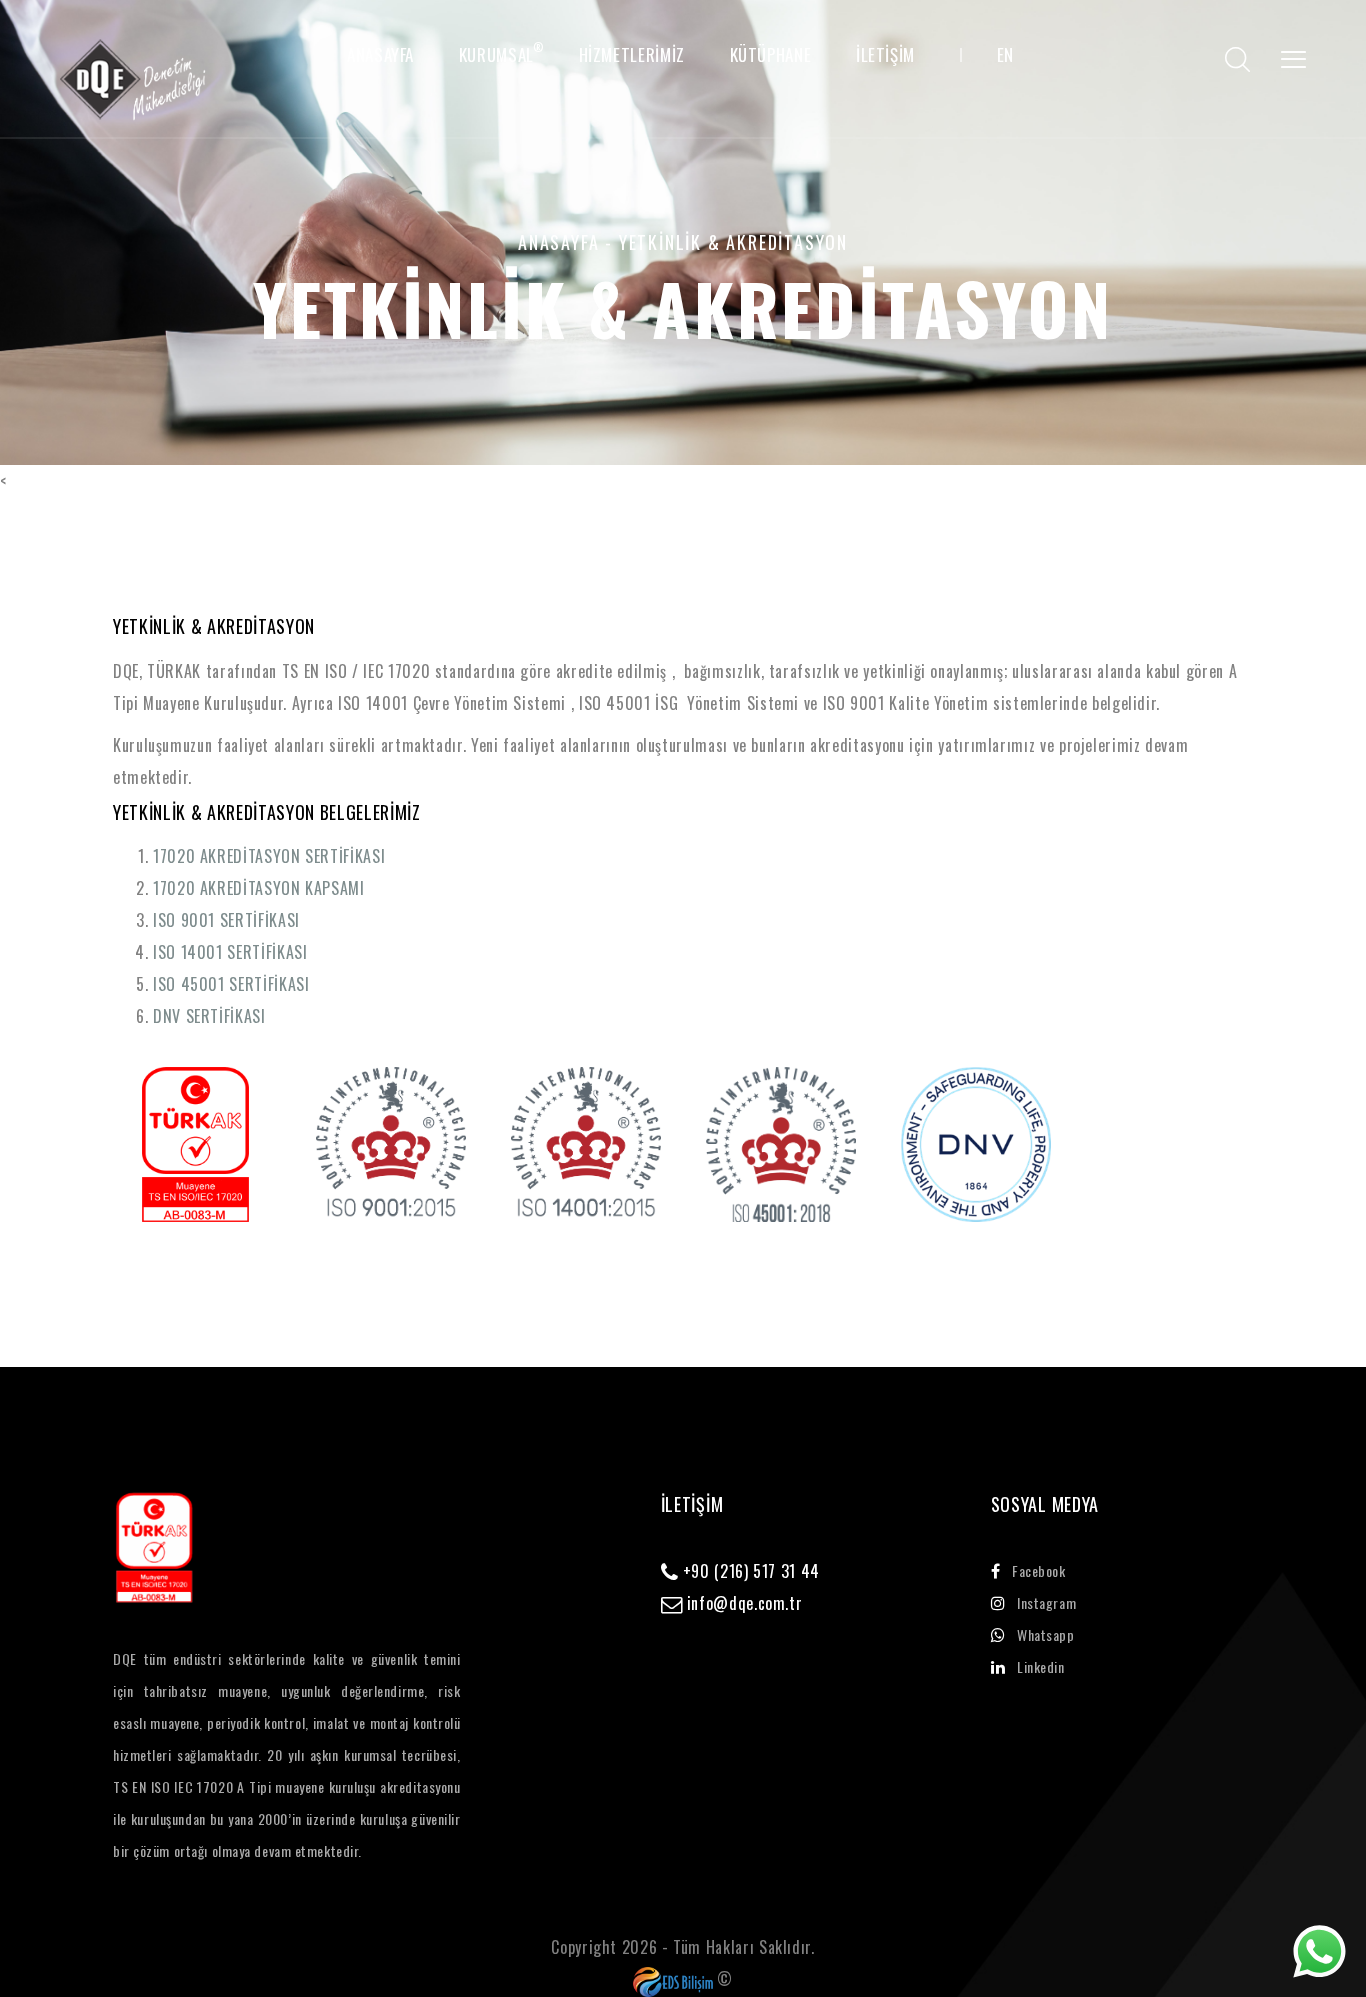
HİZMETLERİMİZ (632, 55)
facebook (1038, 1570)
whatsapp (1045, 1634)
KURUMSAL (496, 55)
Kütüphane (771, 55)
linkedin (1040, 1666)
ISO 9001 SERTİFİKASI (226, 920)
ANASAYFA (380, 55)
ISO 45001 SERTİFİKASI (231, 984)
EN (1005, 55)
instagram (1046, 1602)
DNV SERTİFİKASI (209, 1016)
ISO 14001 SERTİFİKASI (230, 952)
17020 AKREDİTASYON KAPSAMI (259, 888)
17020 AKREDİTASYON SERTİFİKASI (269, 856)
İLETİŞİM (885, 55)
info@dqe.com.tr (742, 1603)
